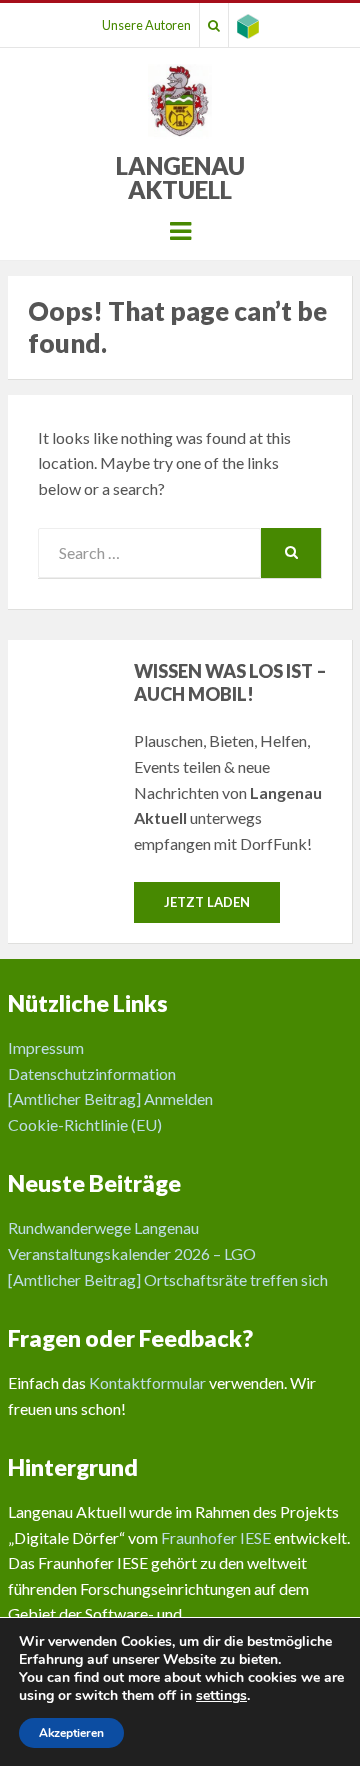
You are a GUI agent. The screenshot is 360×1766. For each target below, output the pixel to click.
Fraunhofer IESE (216, 1537)
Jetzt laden (207, 902)
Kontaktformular (147, 1382)
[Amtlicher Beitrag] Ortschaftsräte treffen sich (168, 1279)
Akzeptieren (71, 1733)
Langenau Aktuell (180, 177)
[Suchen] (214, 25)
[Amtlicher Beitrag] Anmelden (110, 1098)
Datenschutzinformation (92, 1073)
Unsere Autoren (146, 25)
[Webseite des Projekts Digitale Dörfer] (248, 25)
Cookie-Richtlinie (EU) (85, 1124)
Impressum (46, 1047)
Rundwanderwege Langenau (103, 1227)
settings (221, 1696)
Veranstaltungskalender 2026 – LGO (132, 1253)
